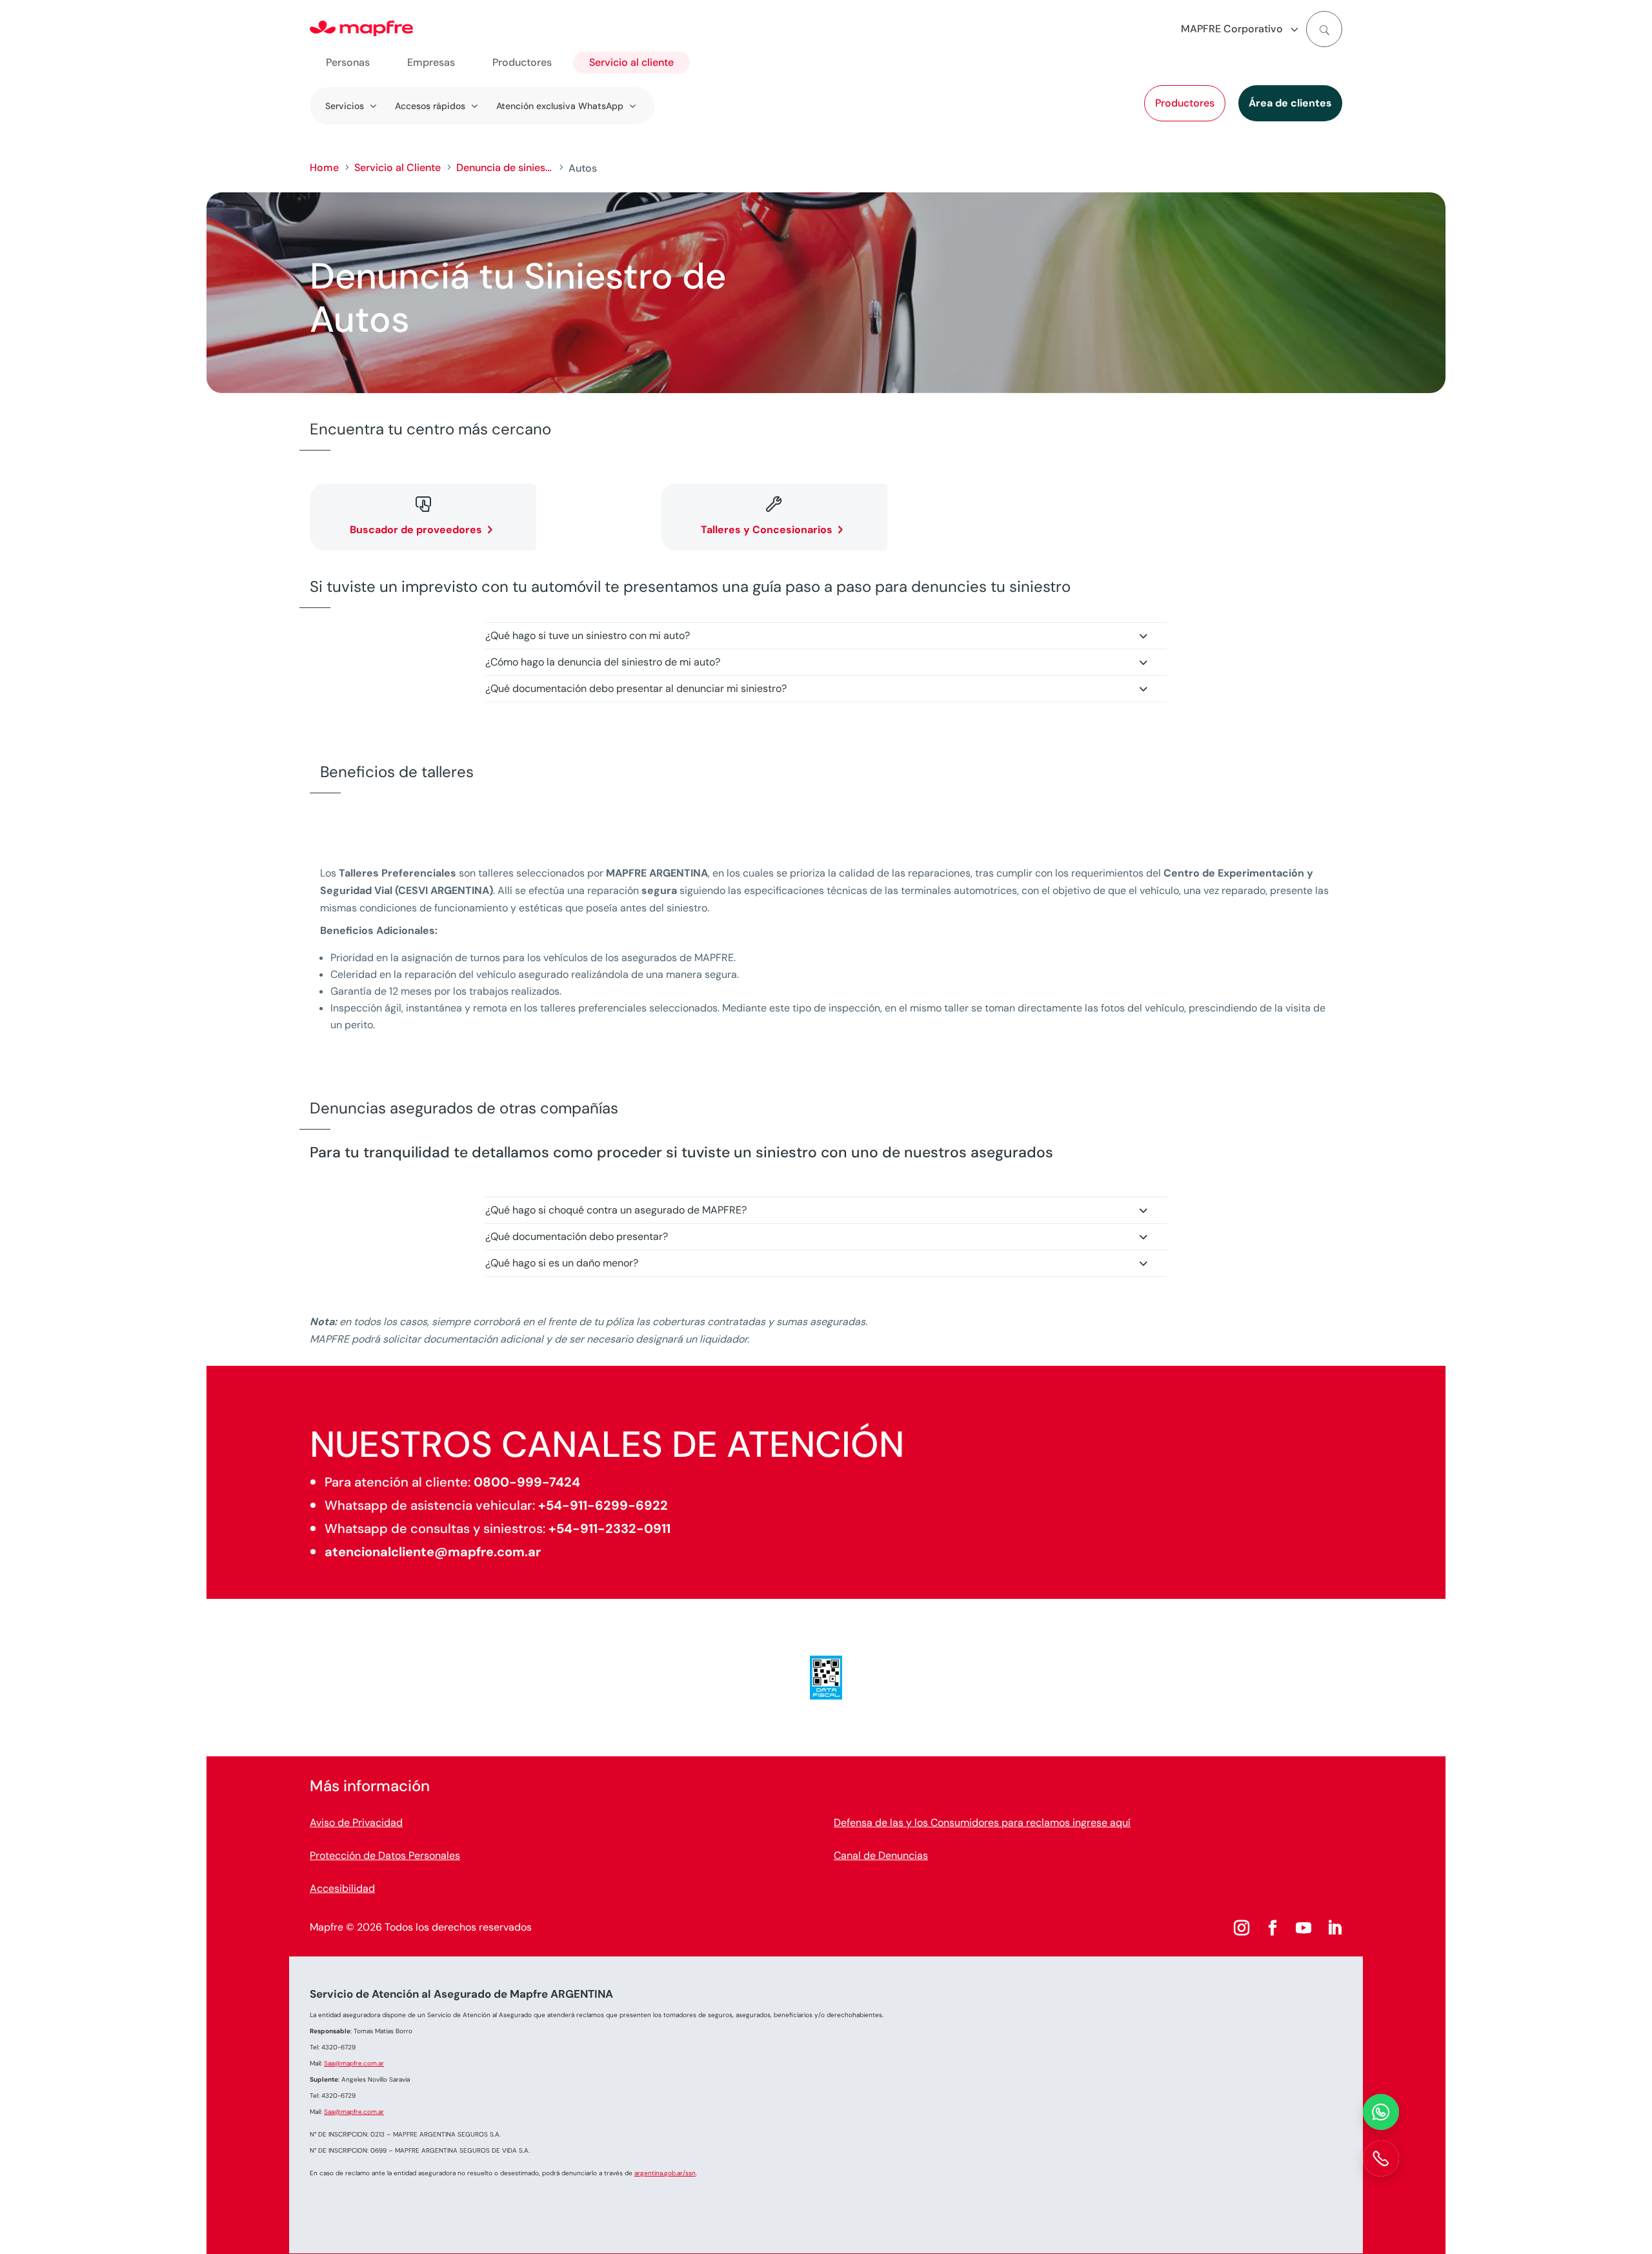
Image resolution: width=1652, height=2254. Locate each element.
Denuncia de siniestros (505, 168)
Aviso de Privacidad (356, 1822)
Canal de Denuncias (881, 1855)
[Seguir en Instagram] (1242, 1928)
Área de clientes (1290, 103)
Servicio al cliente (631, 62)
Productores (1185, 103)
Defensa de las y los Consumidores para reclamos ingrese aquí (982, 1822)
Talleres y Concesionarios (767, 530)
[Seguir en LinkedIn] (1335, 1928)
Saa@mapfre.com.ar (354, 2063)
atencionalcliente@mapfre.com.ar (433, 1552)
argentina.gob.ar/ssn (665, 2173)
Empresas (431, 62)
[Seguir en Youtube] (1304, 1928)
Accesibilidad (342, 1888)
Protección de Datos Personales (385, 1855)
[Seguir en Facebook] (1273, 1928)
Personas (348, 62)
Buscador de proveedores (416, 530)
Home (324, 168)
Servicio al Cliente (398, 168)
